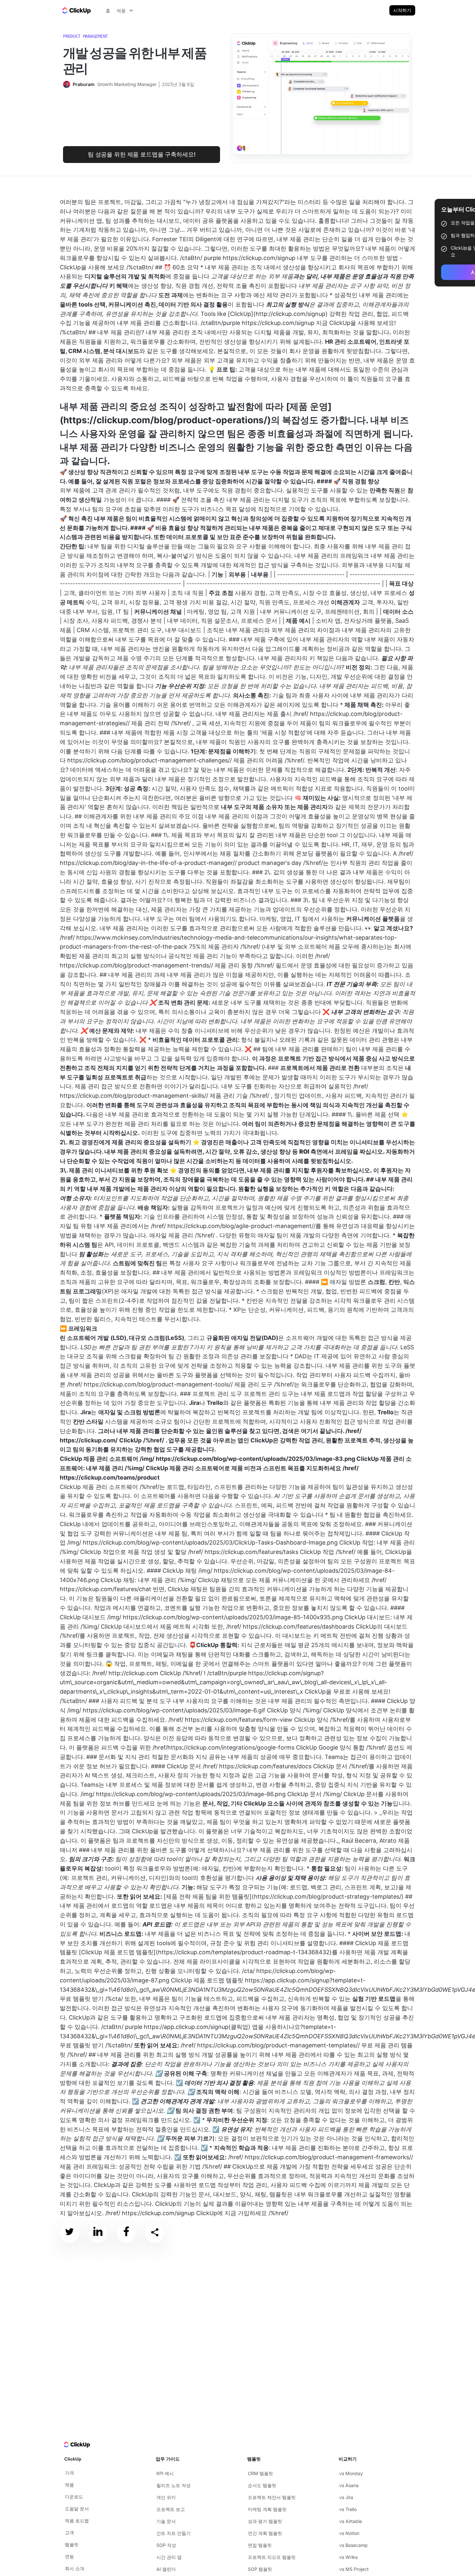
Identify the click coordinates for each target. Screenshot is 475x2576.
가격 (69, 2473)
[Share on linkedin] (98, 2233)
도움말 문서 (77, 2509)
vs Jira (346, 2497)
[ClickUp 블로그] (76, 10)
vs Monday (351, 2473)
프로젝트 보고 (171, 2509)
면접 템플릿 (260, 2545)
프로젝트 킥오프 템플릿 (272, 2557)
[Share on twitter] (69, 2233)
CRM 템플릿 (260, 2473)
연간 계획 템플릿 (265, 2533)
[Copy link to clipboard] (155, 2233)
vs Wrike (348, 2557)
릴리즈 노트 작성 (174, 2485)
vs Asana (349, 2485)
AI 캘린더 (166, 2569)
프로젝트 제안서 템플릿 (272, 2497)
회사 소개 (75, 2568)
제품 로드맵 (77, 2521)
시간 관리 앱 (169, 2557)
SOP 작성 (166, 2545)
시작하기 (402, 10)
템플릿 (72, 2544)
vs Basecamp (354, 2545)
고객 (69, 2533)
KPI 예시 (165, 2473)
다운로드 (74, 2497)
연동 (69, 2556)
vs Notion (349, 2533)
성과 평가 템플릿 (265, 2521)
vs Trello (348, 2509)
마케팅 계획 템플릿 (267, 2509)
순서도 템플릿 (262, 2485)
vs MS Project (354, 2569)
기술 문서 (166, 2521)
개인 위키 (166, 2497)
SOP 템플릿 (260, 2569)
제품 (69, 2485)
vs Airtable (351, 2521)
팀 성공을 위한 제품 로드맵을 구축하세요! (142, 154)
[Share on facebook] (126, 2233)
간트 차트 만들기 (174, 2533)
